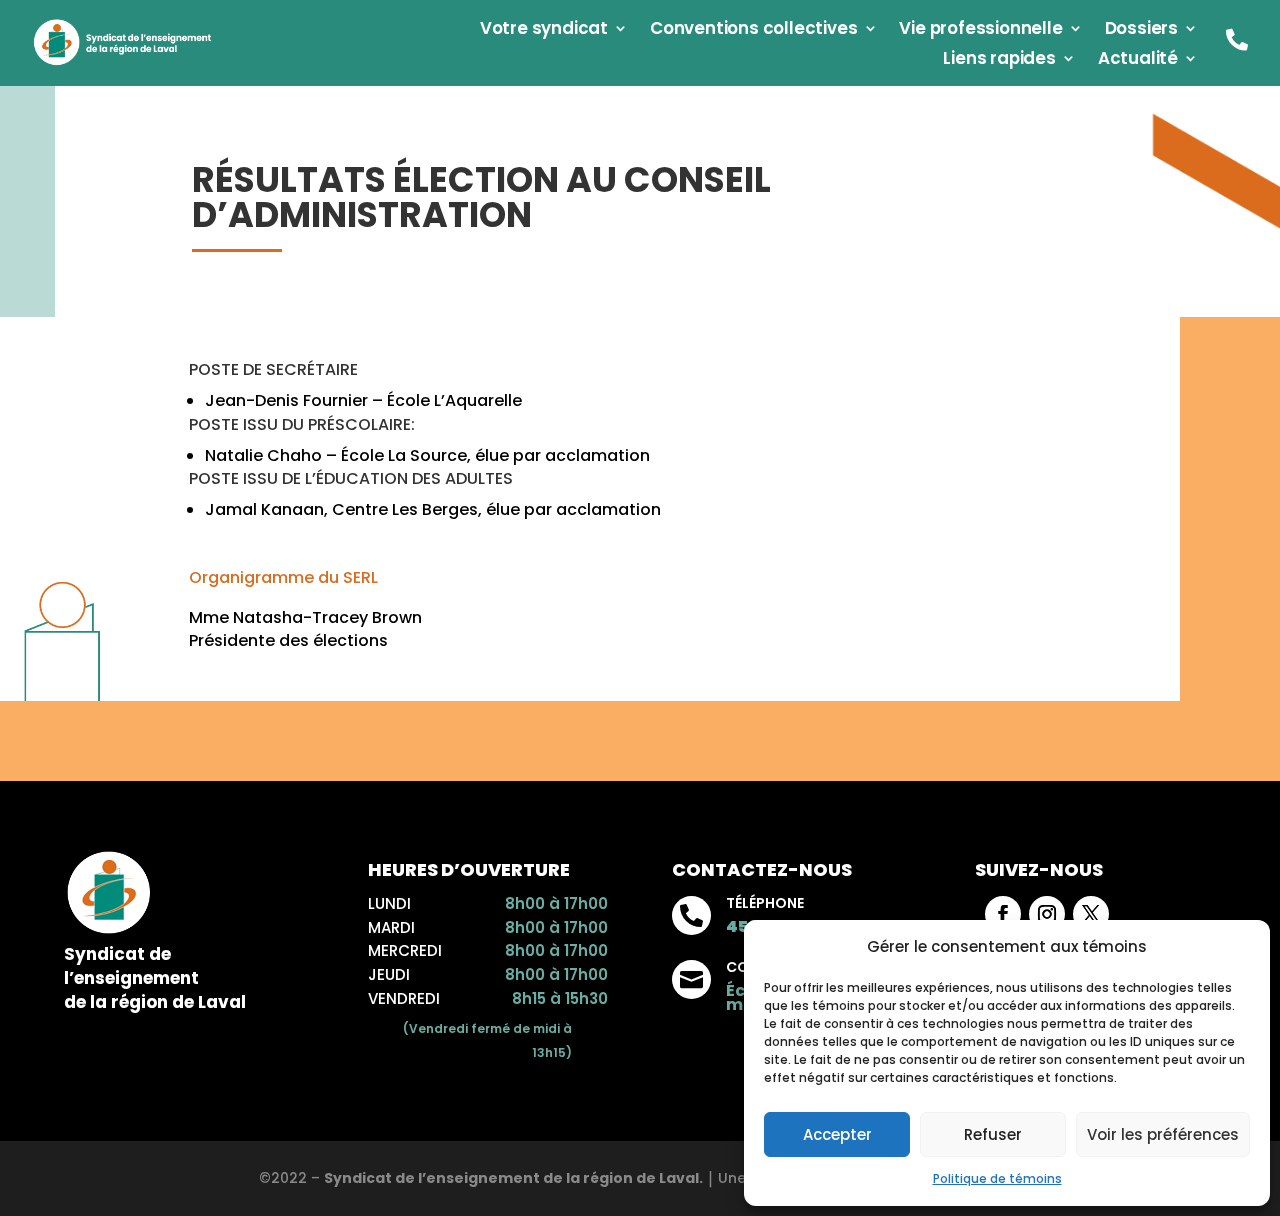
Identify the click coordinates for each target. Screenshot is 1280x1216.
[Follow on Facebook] (1003, 914)
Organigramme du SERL (283, 577)
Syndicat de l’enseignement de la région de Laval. (513, 1178)
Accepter (837, 1134)
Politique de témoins (997, 1178)
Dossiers (1141, 30)
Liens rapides (999, 60)
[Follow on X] (1091, 914)
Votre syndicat (544, 30)
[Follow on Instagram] (1047, 914)
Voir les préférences (1163, 1134)
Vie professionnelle (980, 30)
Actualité (1138, 60)
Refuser (993, 1134)
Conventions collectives (753, 30)
